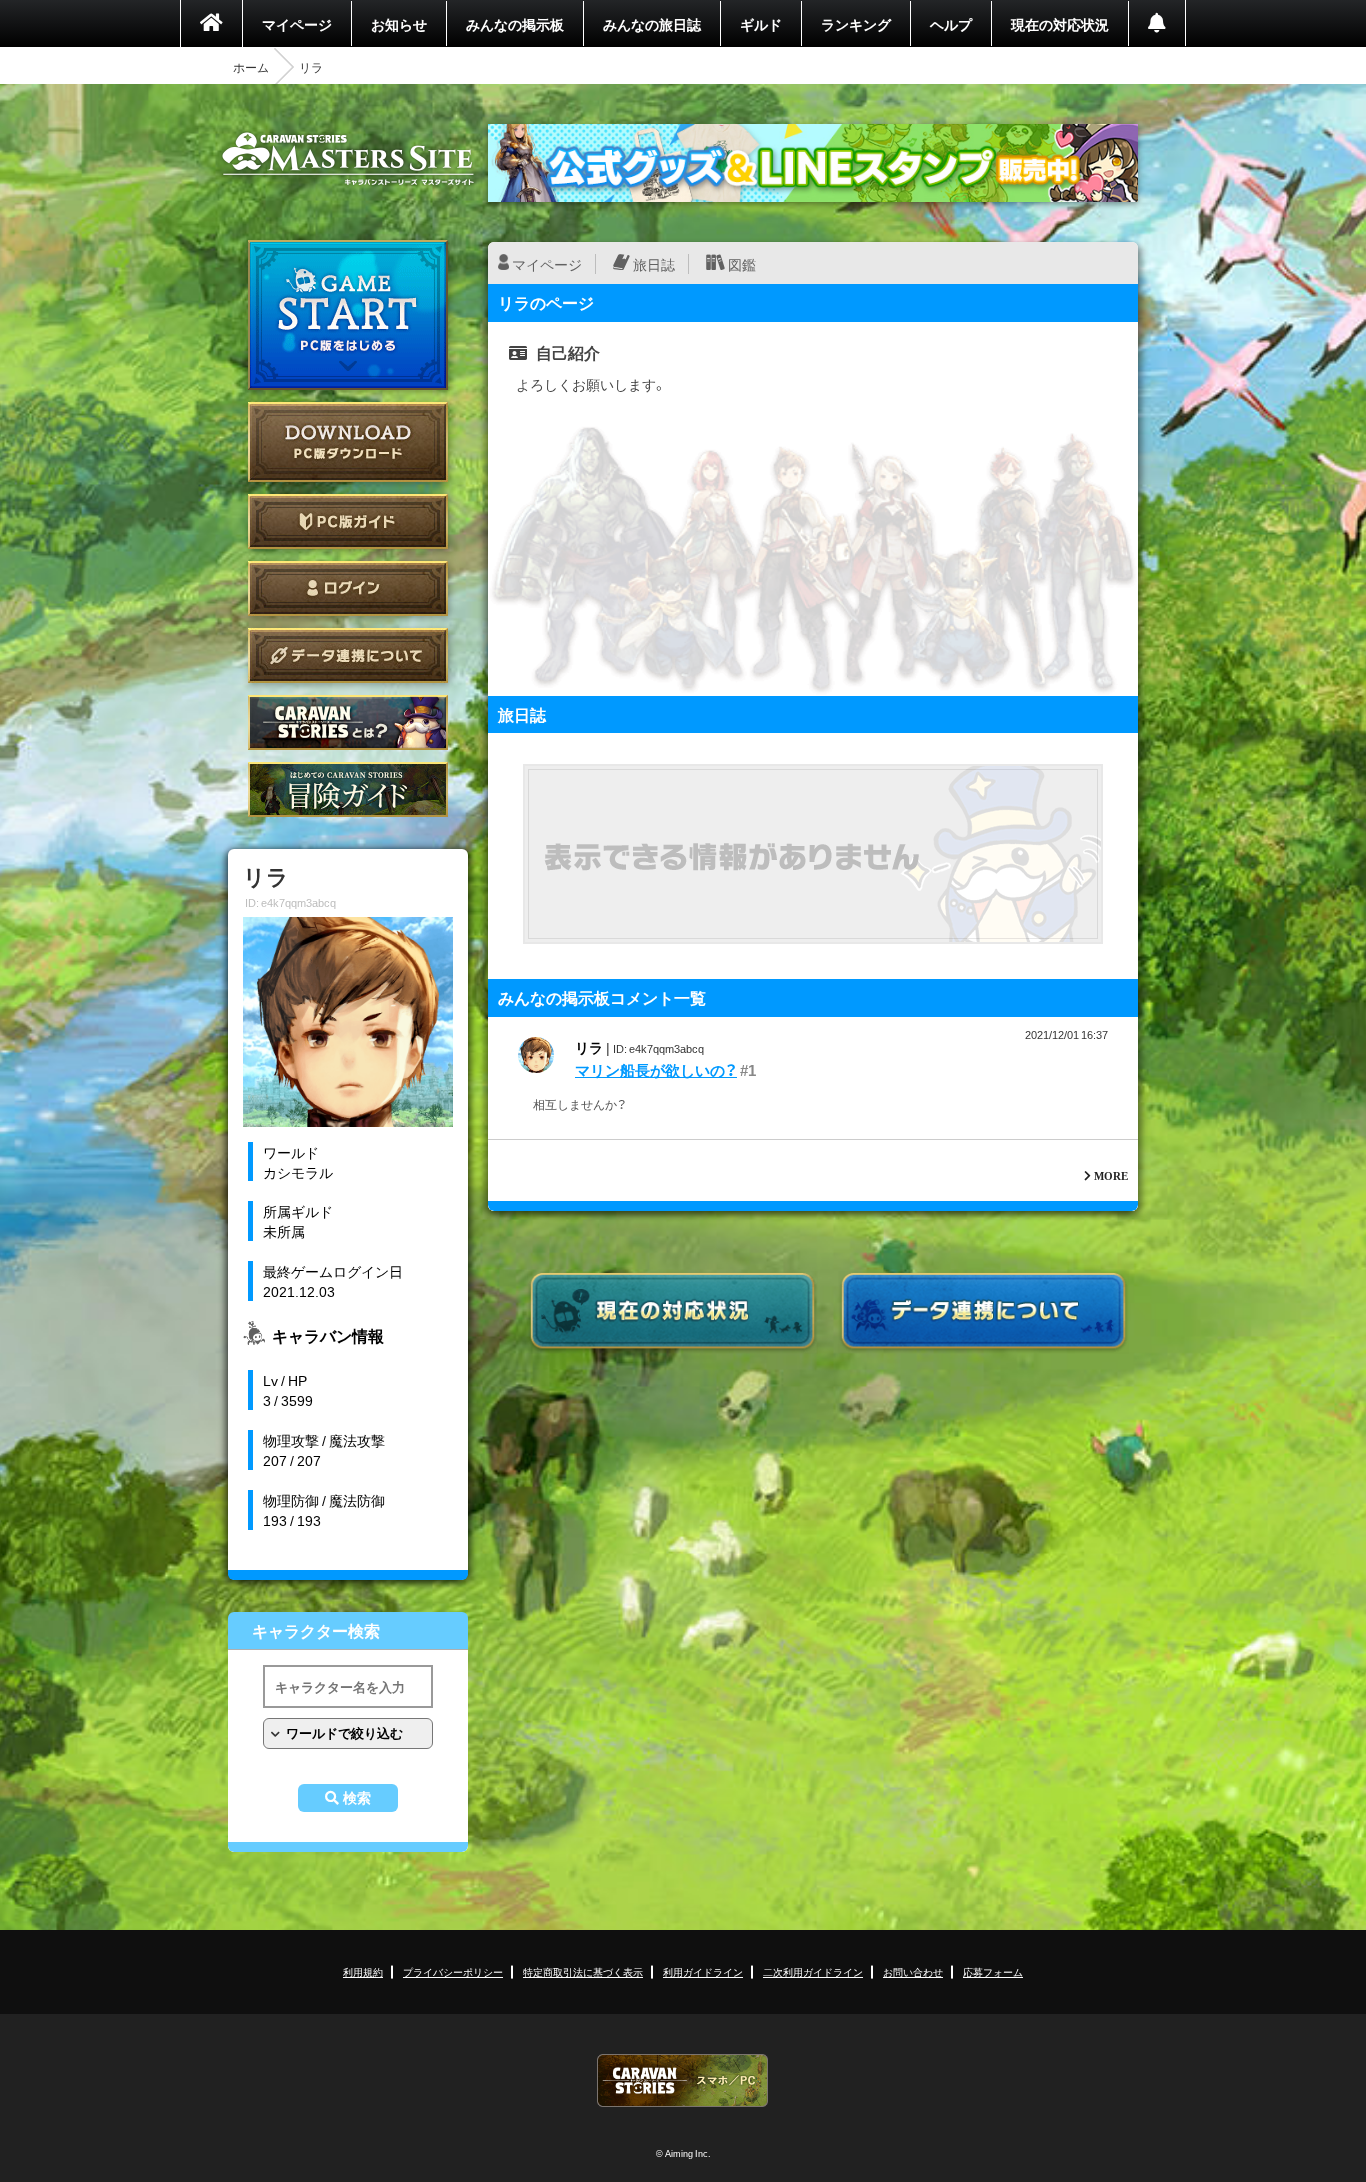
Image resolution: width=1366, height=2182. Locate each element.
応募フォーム (993, 1971)
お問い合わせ (913, 1971)
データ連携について (348, 655)
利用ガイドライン (703, 1971)
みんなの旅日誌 (652, 24)
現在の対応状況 (1060, 24)
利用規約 (363, 1971)
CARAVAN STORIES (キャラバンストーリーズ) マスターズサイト (348, 159)
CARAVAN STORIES (683, 2080)
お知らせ (399, 24)
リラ (589, 1047)
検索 (357, 1798)
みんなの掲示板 (515, 24)
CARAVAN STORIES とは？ (348, 722)
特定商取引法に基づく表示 (583, 1971)
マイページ (297, 24)
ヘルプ (951, 24)
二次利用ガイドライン (813, 1971)
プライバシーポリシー (453, 1971)
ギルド (761, 24)
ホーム (251, 67)
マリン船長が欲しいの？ (656, 1070)
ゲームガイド (348, 789)
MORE (1111, 1175)
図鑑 (742, 264)
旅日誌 (654, 264)
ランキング (856, 24)
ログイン (348, 588)
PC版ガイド (348, 521)
